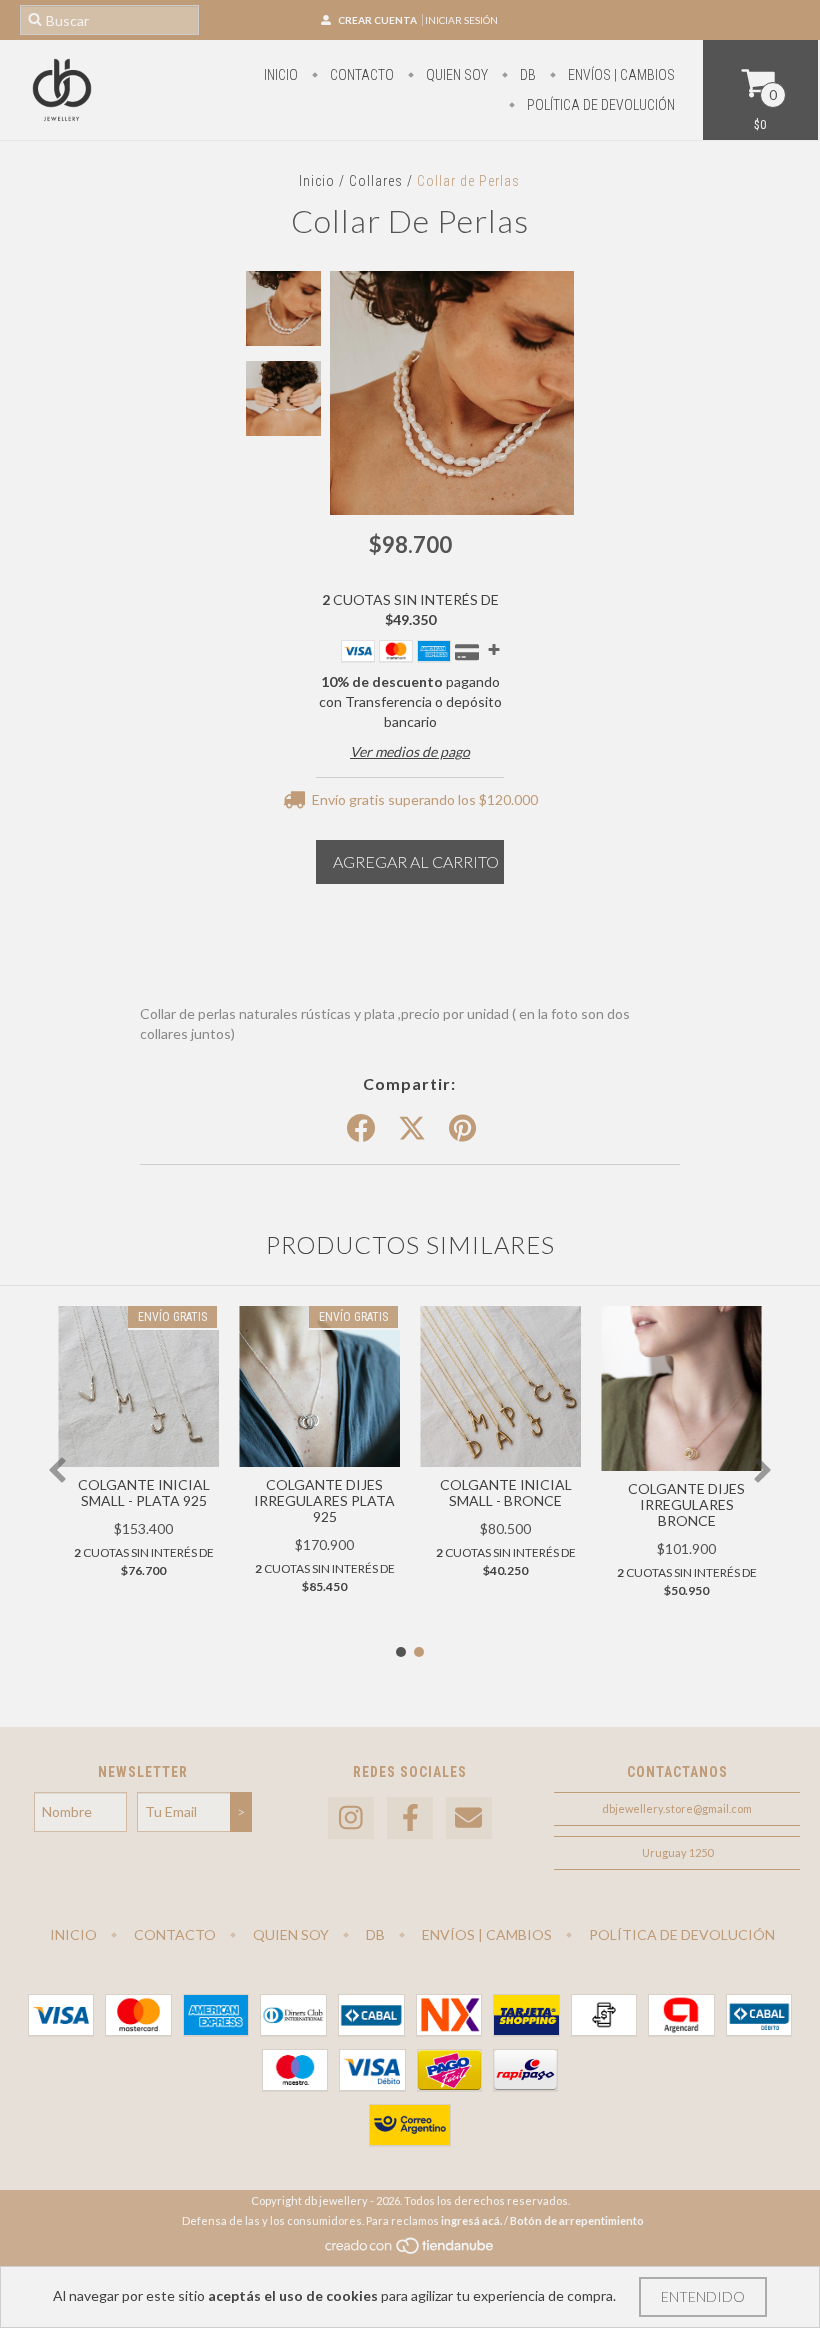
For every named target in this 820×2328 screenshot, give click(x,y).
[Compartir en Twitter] (412, 1129)
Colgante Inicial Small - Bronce (506, 1492)
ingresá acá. (471, 2220)
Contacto (360, 75)
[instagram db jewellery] (351, 1818)
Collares (376, 181)
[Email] (469, 1818)
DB (526, 75)
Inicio (281, 75)
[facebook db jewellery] (410, 1818)
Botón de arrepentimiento (577, 2220)
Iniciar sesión (461, 20)
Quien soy (455, 75)
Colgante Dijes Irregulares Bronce (686, 1504)
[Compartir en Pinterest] (462, 1129)
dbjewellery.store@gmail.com (677, 1808)
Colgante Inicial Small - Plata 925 (144, 1492)
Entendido (703, 2296)
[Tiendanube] (410, 2250)
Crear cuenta (377, 20)
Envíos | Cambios (620, 75)
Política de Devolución (599, 105)
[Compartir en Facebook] (361, 1129)
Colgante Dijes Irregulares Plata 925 (324, 1500)
